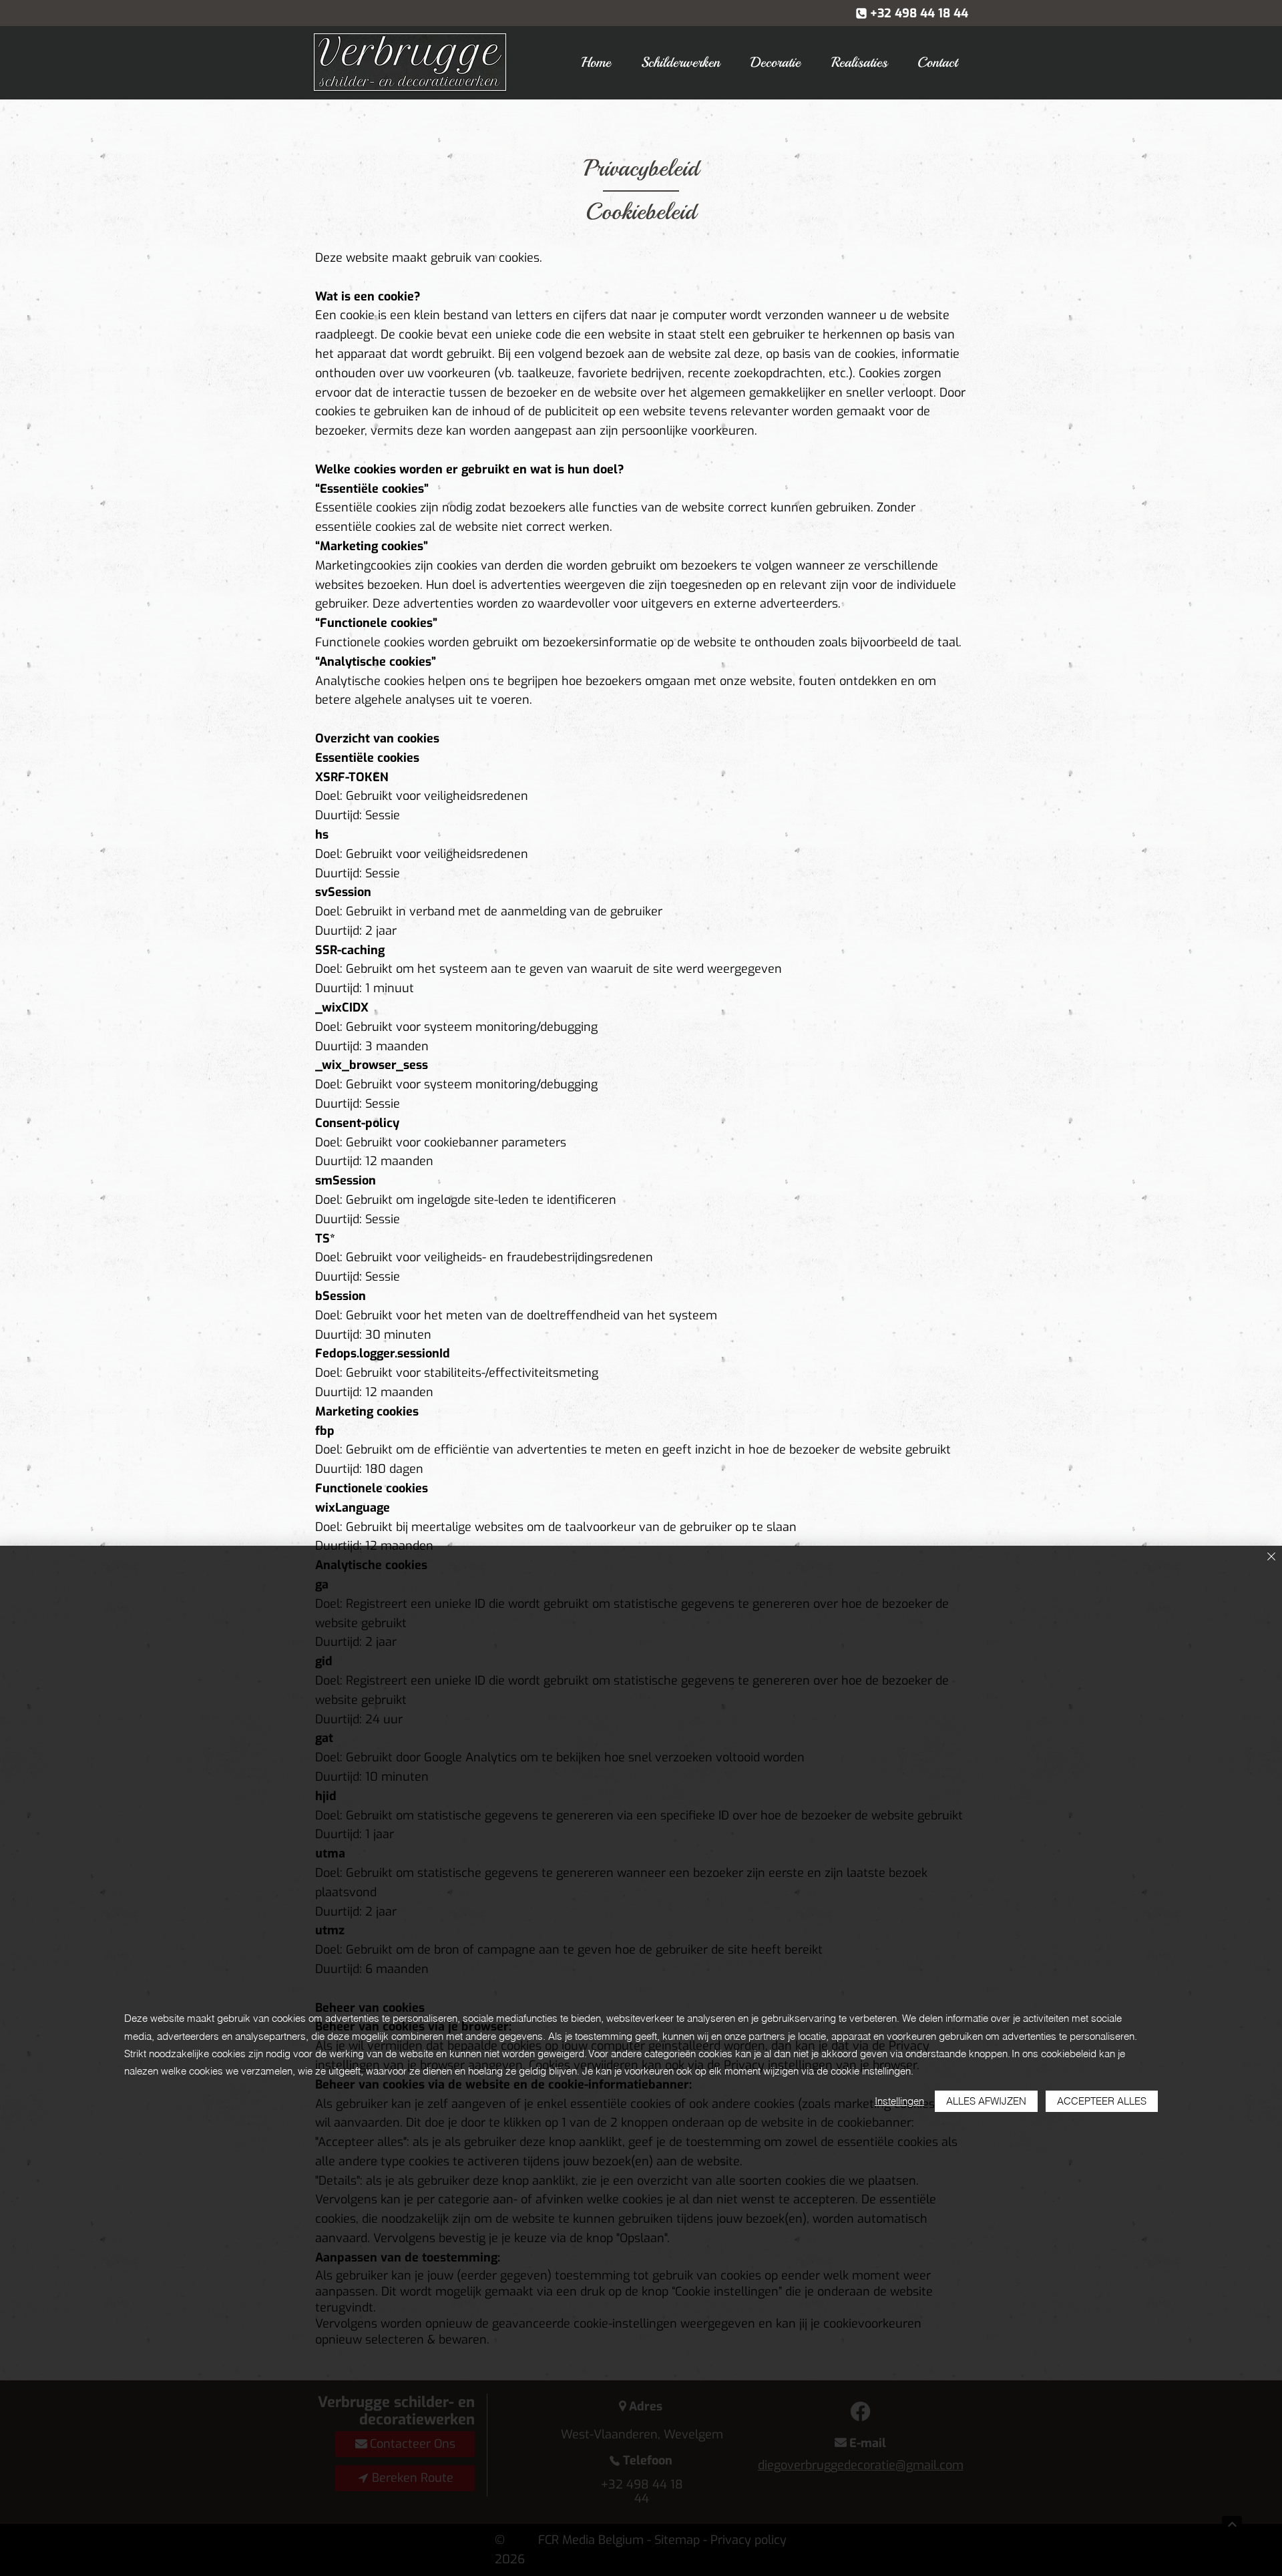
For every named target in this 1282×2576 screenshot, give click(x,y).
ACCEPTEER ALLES (1102, 2101)
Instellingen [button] (899, 2101)
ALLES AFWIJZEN (986, 2101)
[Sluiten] (1271, 1557)
